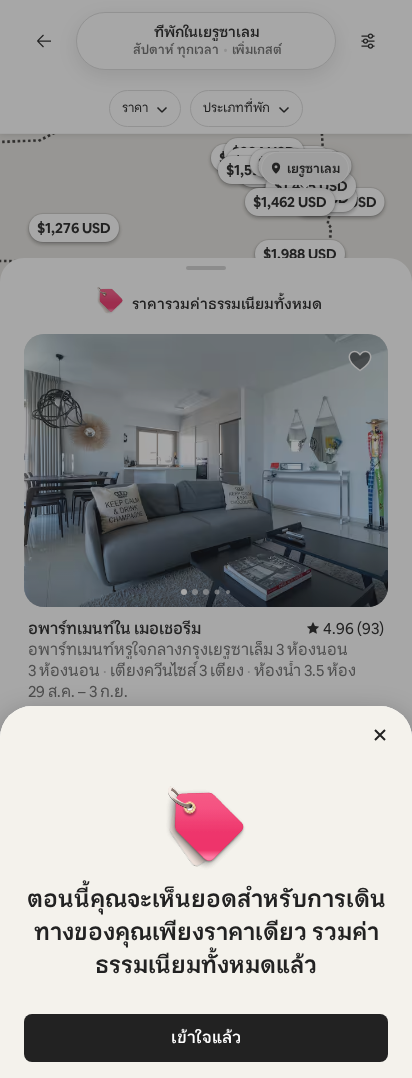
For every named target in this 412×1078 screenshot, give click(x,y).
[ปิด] (380, 735)
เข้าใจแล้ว (206, 1037)
